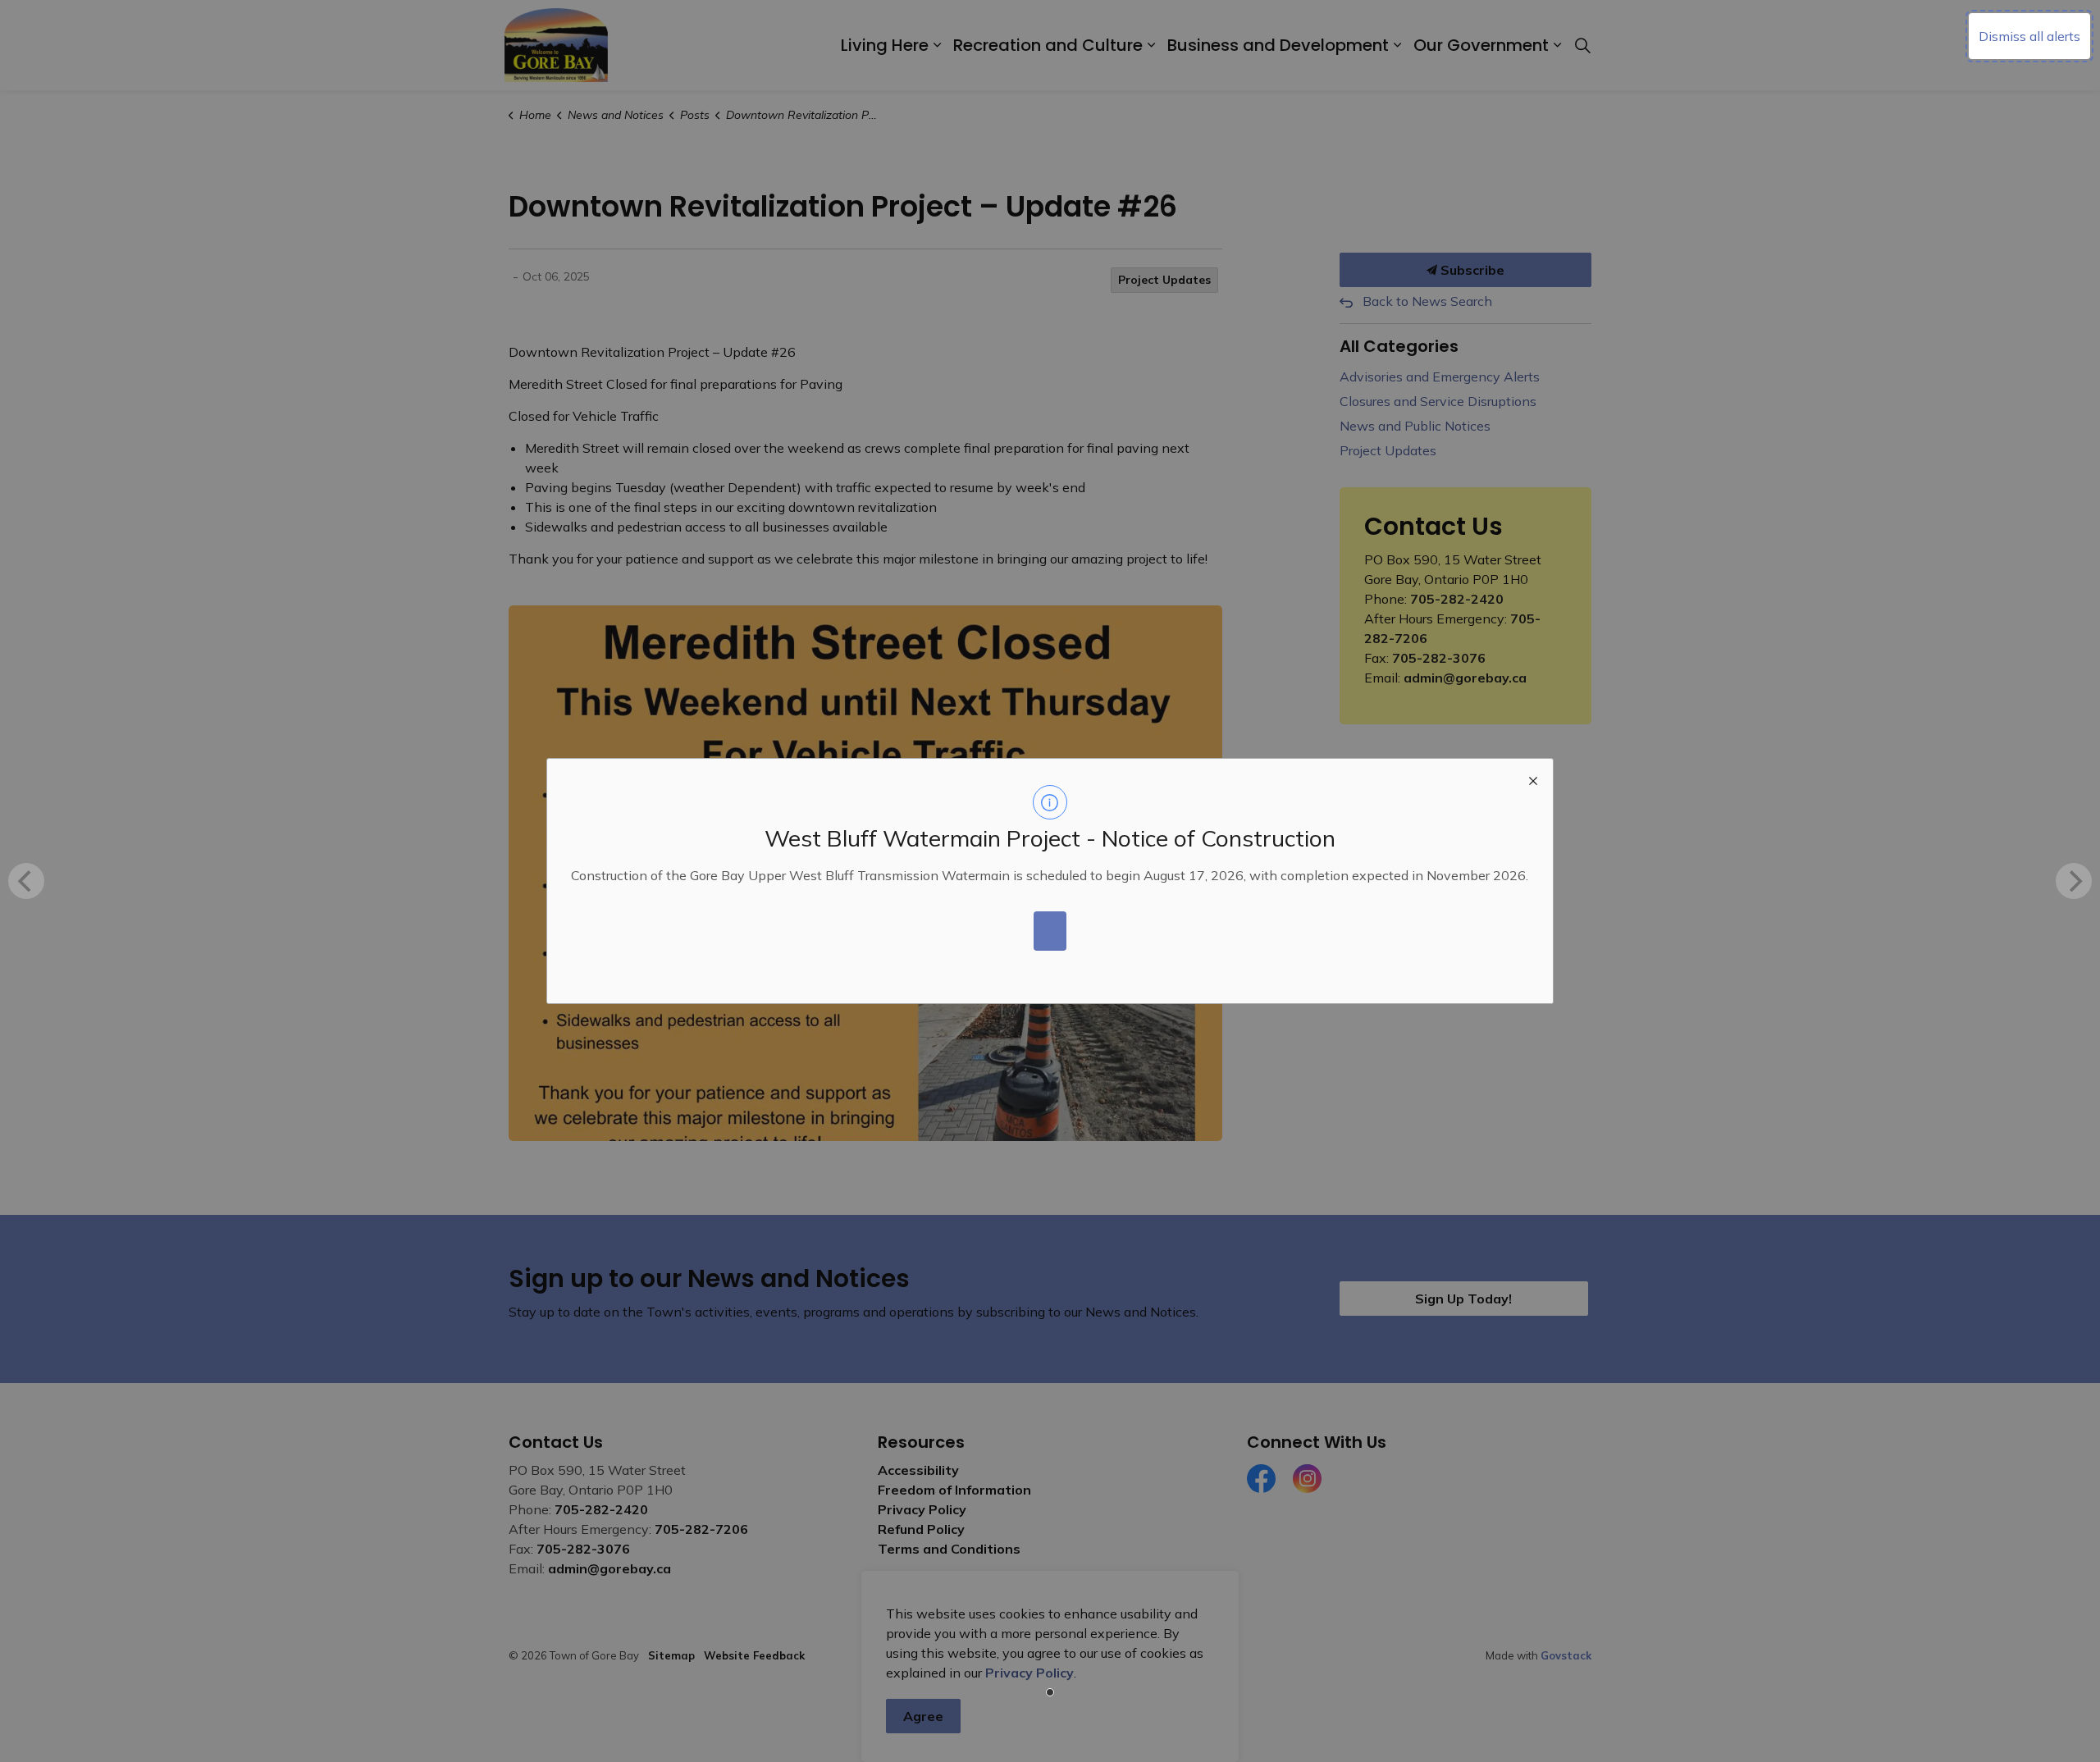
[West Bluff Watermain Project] (1050, 931)
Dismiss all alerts (2029, 36)
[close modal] (1533, 778)
